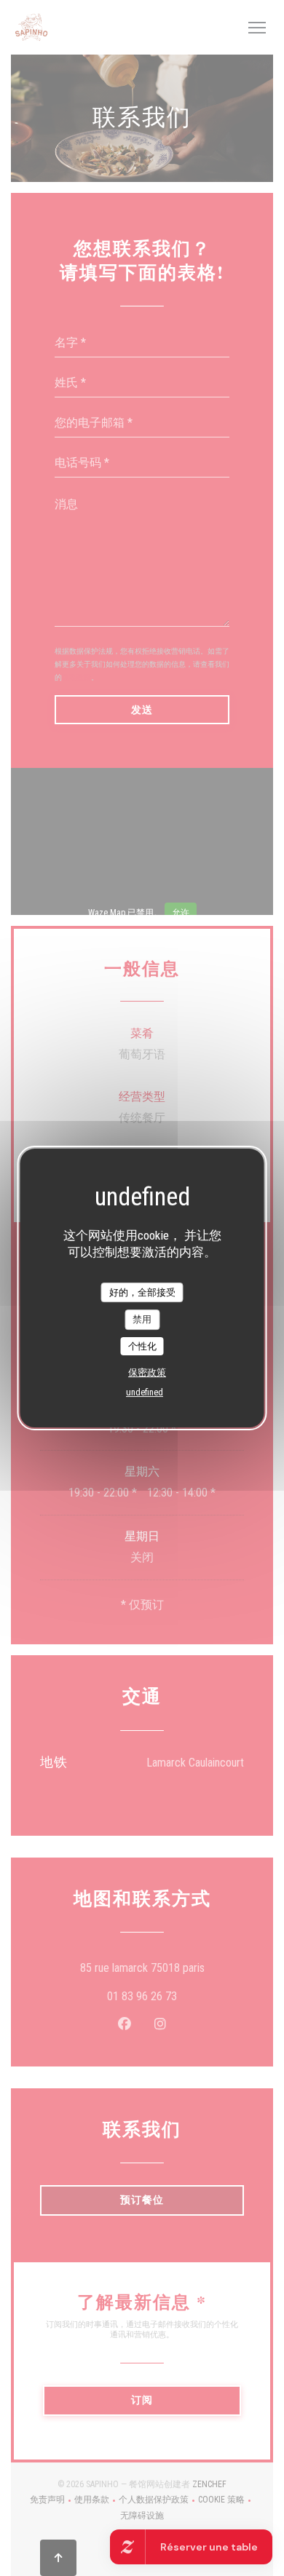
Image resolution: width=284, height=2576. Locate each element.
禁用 (142, 1319)
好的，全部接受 (142, 1292)
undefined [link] (145, 1392)
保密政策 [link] (147, 1372)
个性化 (142, 1346)
